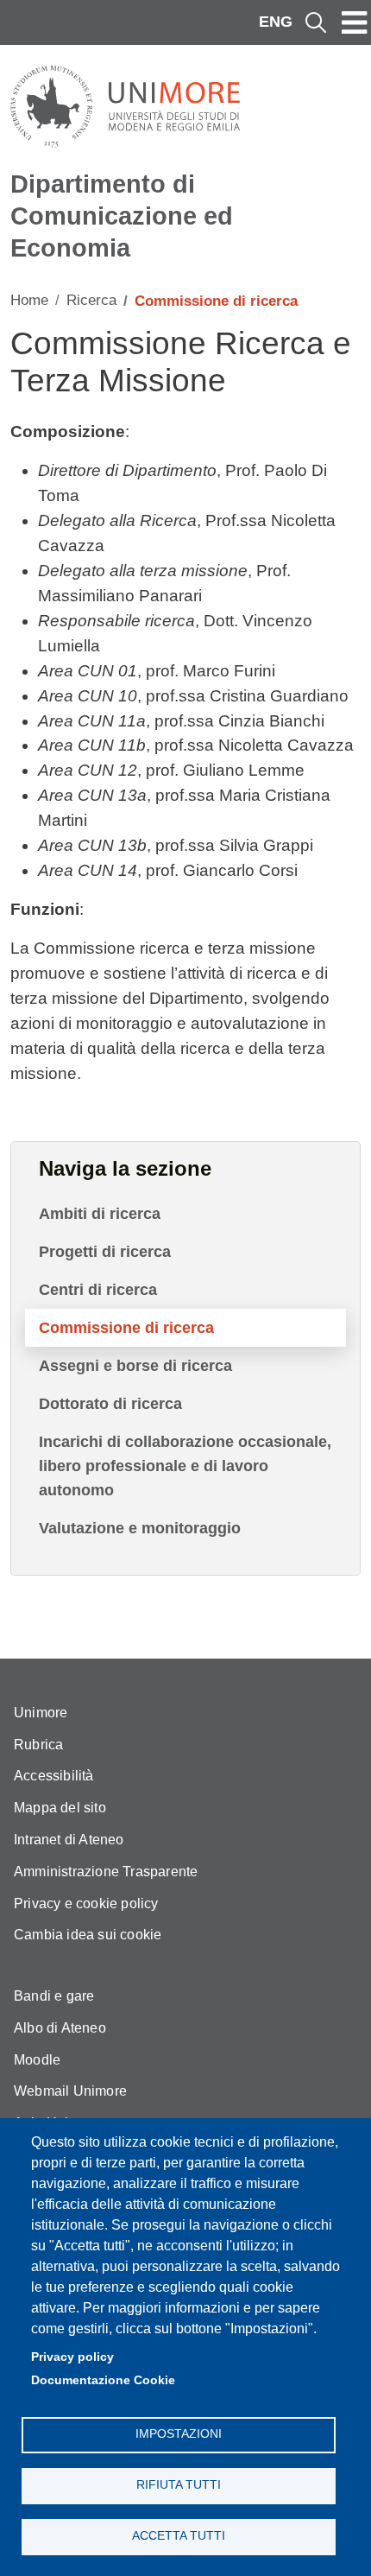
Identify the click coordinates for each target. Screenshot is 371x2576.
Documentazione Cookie (103, 2380)
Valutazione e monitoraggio (140, 1528)
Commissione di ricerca (126, 1328)
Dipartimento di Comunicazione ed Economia (122, 216)
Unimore (41, 1713)
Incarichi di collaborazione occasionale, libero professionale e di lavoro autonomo (185, 1466)
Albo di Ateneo (60, 2028)
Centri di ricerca (98, 1290)
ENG (276, 22)
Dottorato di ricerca (110, 1404)
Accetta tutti (179, 2536)
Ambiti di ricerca (100, 1214)
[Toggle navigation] (355, 22)
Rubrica (38, 1745)
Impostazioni (179, 2434)
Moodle (37, 2060)
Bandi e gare (54, 1996)
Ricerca (91, 300)
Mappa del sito (60, 1808)
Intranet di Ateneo (69, 1840)
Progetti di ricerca (105, 1252)
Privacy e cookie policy (86, 1903)
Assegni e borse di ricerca (135, 1366)
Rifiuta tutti (179, 2485)
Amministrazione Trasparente (106, 1872)
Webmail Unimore (70, 2091)
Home (29, 300)
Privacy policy (72, 2357)
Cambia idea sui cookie (88, 1935)
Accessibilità (54, 1776)
